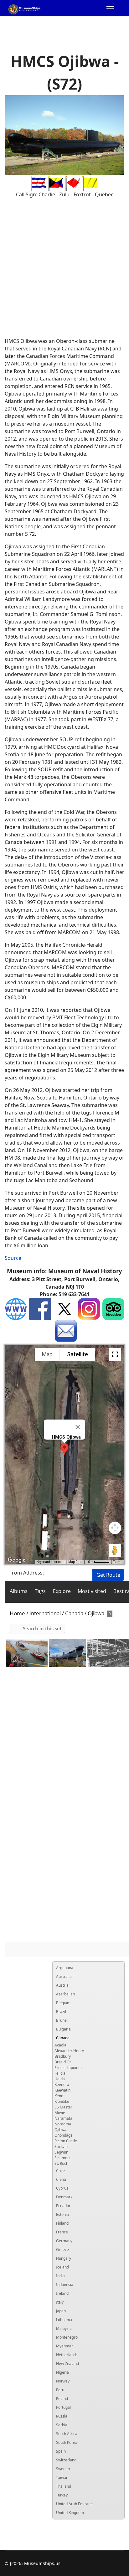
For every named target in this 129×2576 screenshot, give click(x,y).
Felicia (60, 2073)
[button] (64, 1449)
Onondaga (64, 2135)
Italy (60, 2302)
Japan (61, 2311)
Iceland (62, 2267)
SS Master (63, 2107)
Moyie (60, 2113)
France (62, 2232)
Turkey (62, 2495)
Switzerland (66, 2460)
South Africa (67, 2434)
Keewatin (62, 2090)
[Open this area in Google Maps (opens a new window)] (17, 1560)
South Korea (67, 2442)
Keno (59, 2096)
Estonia (62, 2214)
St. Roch (61, 2163)
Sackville (62, 2147)
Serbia (62, 2425)
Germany (64, 2241)
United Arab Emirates (75, 2504)
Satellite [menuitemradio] (77, 1354)
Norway (63, 2381)
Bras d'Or (63, 2062)
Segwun (61, 2152)
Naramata (63, 2118)
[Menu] (110, 10)
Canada (63, 2038)
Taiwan (62, 2478)
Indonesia (65, 2285)
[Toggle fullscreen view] (115, 1354)
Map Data (75, 1562)
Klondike (62, 2101)
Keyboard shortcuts (51, 1562)
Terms (118, 1562)
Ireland (62, 2293)
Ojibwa (60, 2130)
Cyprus (62, 2188)
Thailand (64, 2486)
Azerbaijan (65, 1994)
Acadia (60, 2045)
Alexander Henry (69, 2051)
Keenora (62, 2085)
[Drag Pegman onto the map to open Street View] (115, 1550)
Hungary (64, 2258)
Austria (62, 1985)
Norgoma (63, 2124)
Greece (62, 2250)
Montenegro (67, 2337)
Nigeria (62, 2372)
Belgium (63, 2003)
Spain (61, 2451)
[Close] (78, 1427)
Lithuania (64, 2320)
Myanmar (64, 2346)
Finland (62, 2223)
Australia (64, 1976)
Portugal (63, 2407)
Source (13, 1258)
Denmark (64, 2197)
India (60, 2276)
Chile (60, 2171)
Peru (60, 2390)
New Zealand (67, 2364)
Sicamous (63, 2158)
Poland (62, 2399)
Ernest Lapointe (68, 2068)
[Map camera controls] (115, 1528)
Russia (62, 2416)
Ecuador (63, 2206)
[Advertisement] (64, 268)
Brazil (61, 2012)
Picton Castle (66, 2141)
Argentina (65, 1968)
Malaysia (64, 2328)
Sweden (63, 2469)
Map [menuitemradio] (47, 1354)
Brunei (62, 2020)
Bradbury (63, 2056)
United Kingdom (70, 2513)
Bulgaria (63, 2029)
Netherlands (67, 2355)
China (61, 2179)
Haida (60, 2079)
